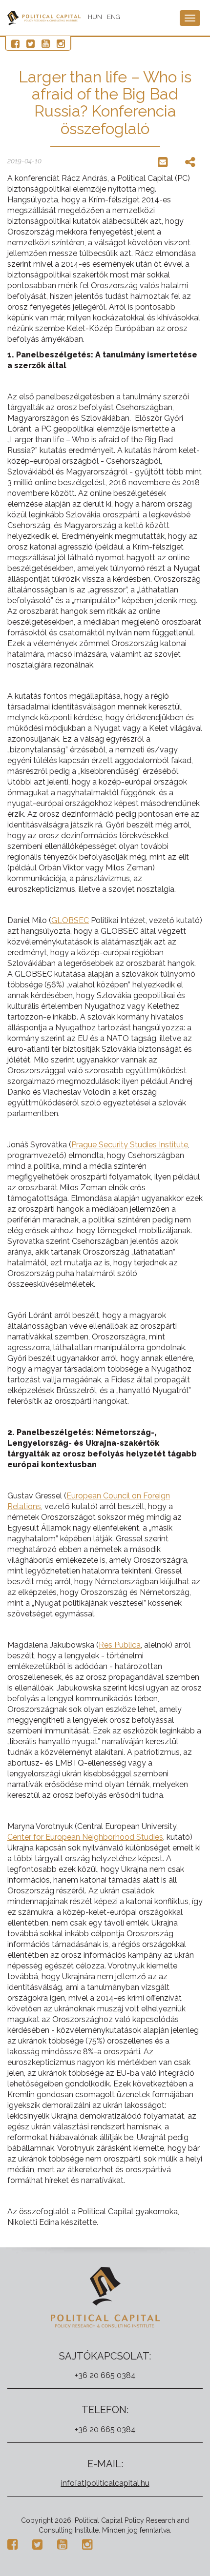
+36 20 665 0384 (105, 2375)
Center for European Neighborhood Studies (85, 1837)
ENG (114, 17)
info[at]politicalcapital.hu (105, 2483)
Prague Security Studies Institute (130, 1145)
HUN (95, 17)
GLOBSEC (70, 920)
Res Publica (120, 1645)
